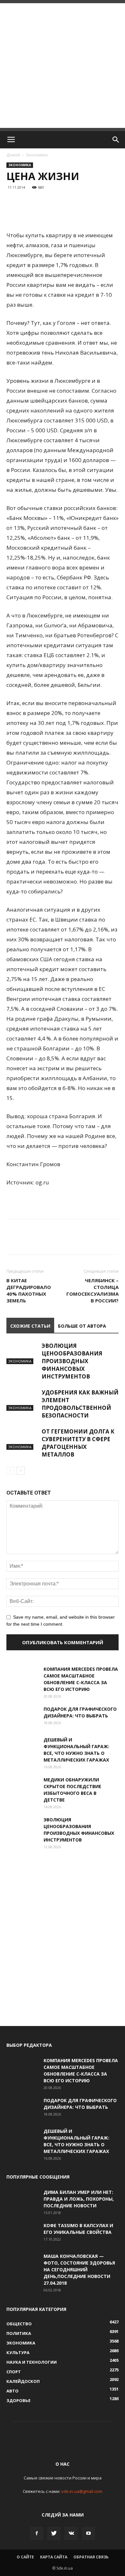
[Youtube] (88, 2533)
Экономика (37, 155)
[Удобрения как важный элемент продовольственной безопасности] (22, 1400)
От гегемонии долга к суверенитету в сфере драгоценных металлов (78, 1443)
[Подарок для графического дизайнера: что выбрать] (22, 1717)
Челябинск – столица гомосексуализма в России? (92, 1290)
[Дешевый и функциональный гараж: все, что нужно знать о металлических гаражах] (22, 1747)
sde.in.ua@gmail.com (82, 2491)
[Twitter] (54, 2533)
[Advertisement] (63, 66)
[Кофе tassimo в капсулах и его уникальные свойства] (22, 2233)
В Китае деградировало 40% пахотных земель (29, 1290)
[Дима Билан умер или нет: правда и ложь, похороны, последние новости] (22, 2200)
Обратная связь (91, 2557)
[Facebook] (37, 2533)
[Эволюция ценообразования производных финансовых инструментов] (22, 1353)
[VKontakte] (71, 2533)
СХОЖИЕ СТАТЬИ (30, 1326)
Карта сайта (54, 2557)
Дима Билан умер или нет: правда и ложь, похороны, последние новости (79, 2199)
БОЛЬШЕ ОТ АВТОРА (82, 1326)
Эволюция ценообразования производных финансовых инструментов (72, 1361)
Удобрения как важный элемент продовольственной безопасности (80, 1404)
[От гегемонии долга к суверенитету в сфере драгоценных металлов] (22, 1439)
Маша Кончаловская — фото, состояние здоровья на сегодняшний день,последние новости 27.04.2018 (79, 2270)
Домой (13, 155)
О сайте (25, 2557)
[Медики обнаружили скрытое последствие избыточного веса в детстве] (22, 1787)
